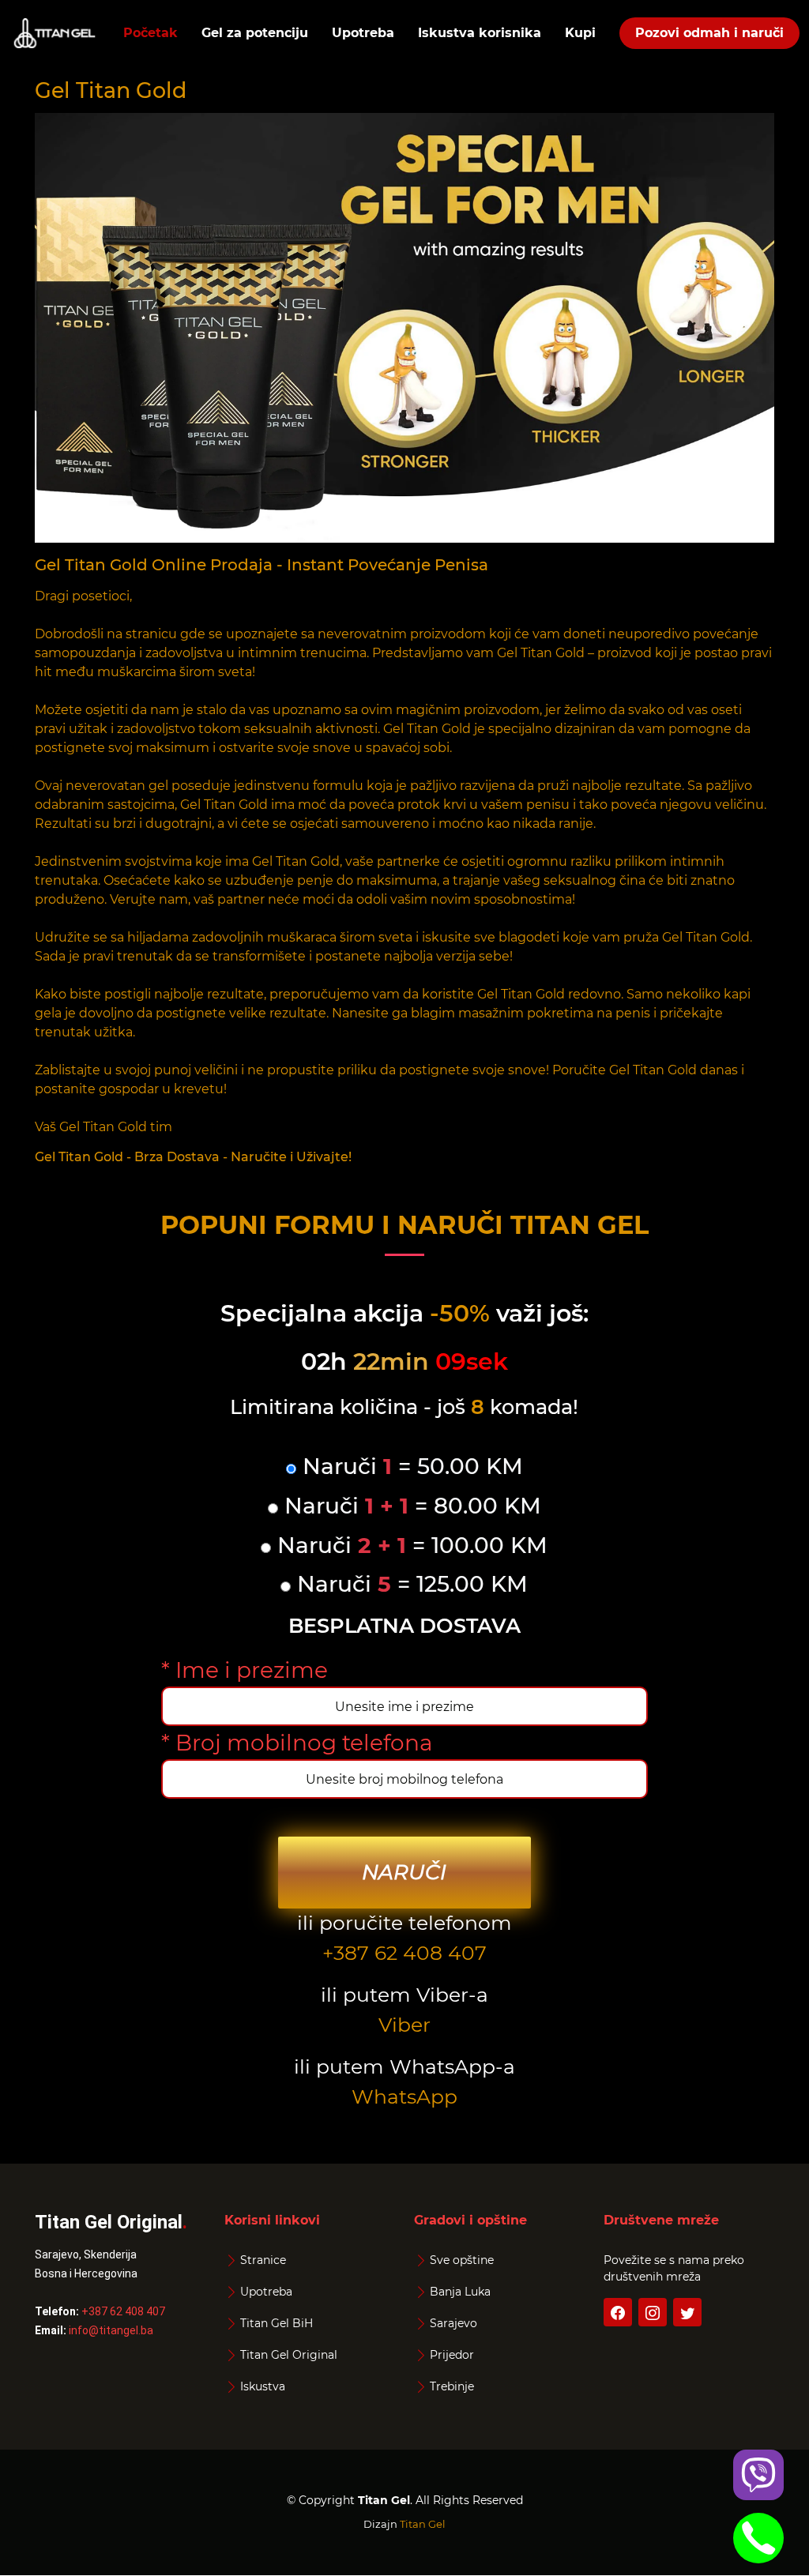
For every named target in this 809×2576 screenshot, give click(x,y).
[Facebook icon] (618, 2312)
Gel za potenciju (255, 33)
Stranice (263, 2260)
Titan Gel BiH (277, 2323)
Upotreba (363, 33)
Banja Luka (460, 2292)
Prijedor (452, 2355)
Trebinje (452, 2386)
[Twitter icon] (687, 2312)
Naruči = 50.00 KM (410, 1467)
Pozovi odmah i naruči (709, 33)
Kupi (580, 33)
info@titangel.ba (111, 2330)
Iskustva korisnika (480, 33)
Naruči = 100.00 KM (409, 1546)
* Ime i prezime (245, 1670)
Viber (404, 2025)
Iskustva (263, 2386)
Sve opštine (462, 2260)
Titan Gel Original (289, 2355)
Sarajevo (453, 2323)
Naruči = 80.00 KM (410, 1506)
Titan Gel (423, 2524)
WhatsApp (404, 2097)
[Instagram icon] (653, 2312)
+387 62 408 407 (404, 1953)
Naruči (404, 1872)
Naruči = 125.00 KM (409, 1584)
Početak (151, 33)
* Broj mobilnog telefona (297, 1743)
